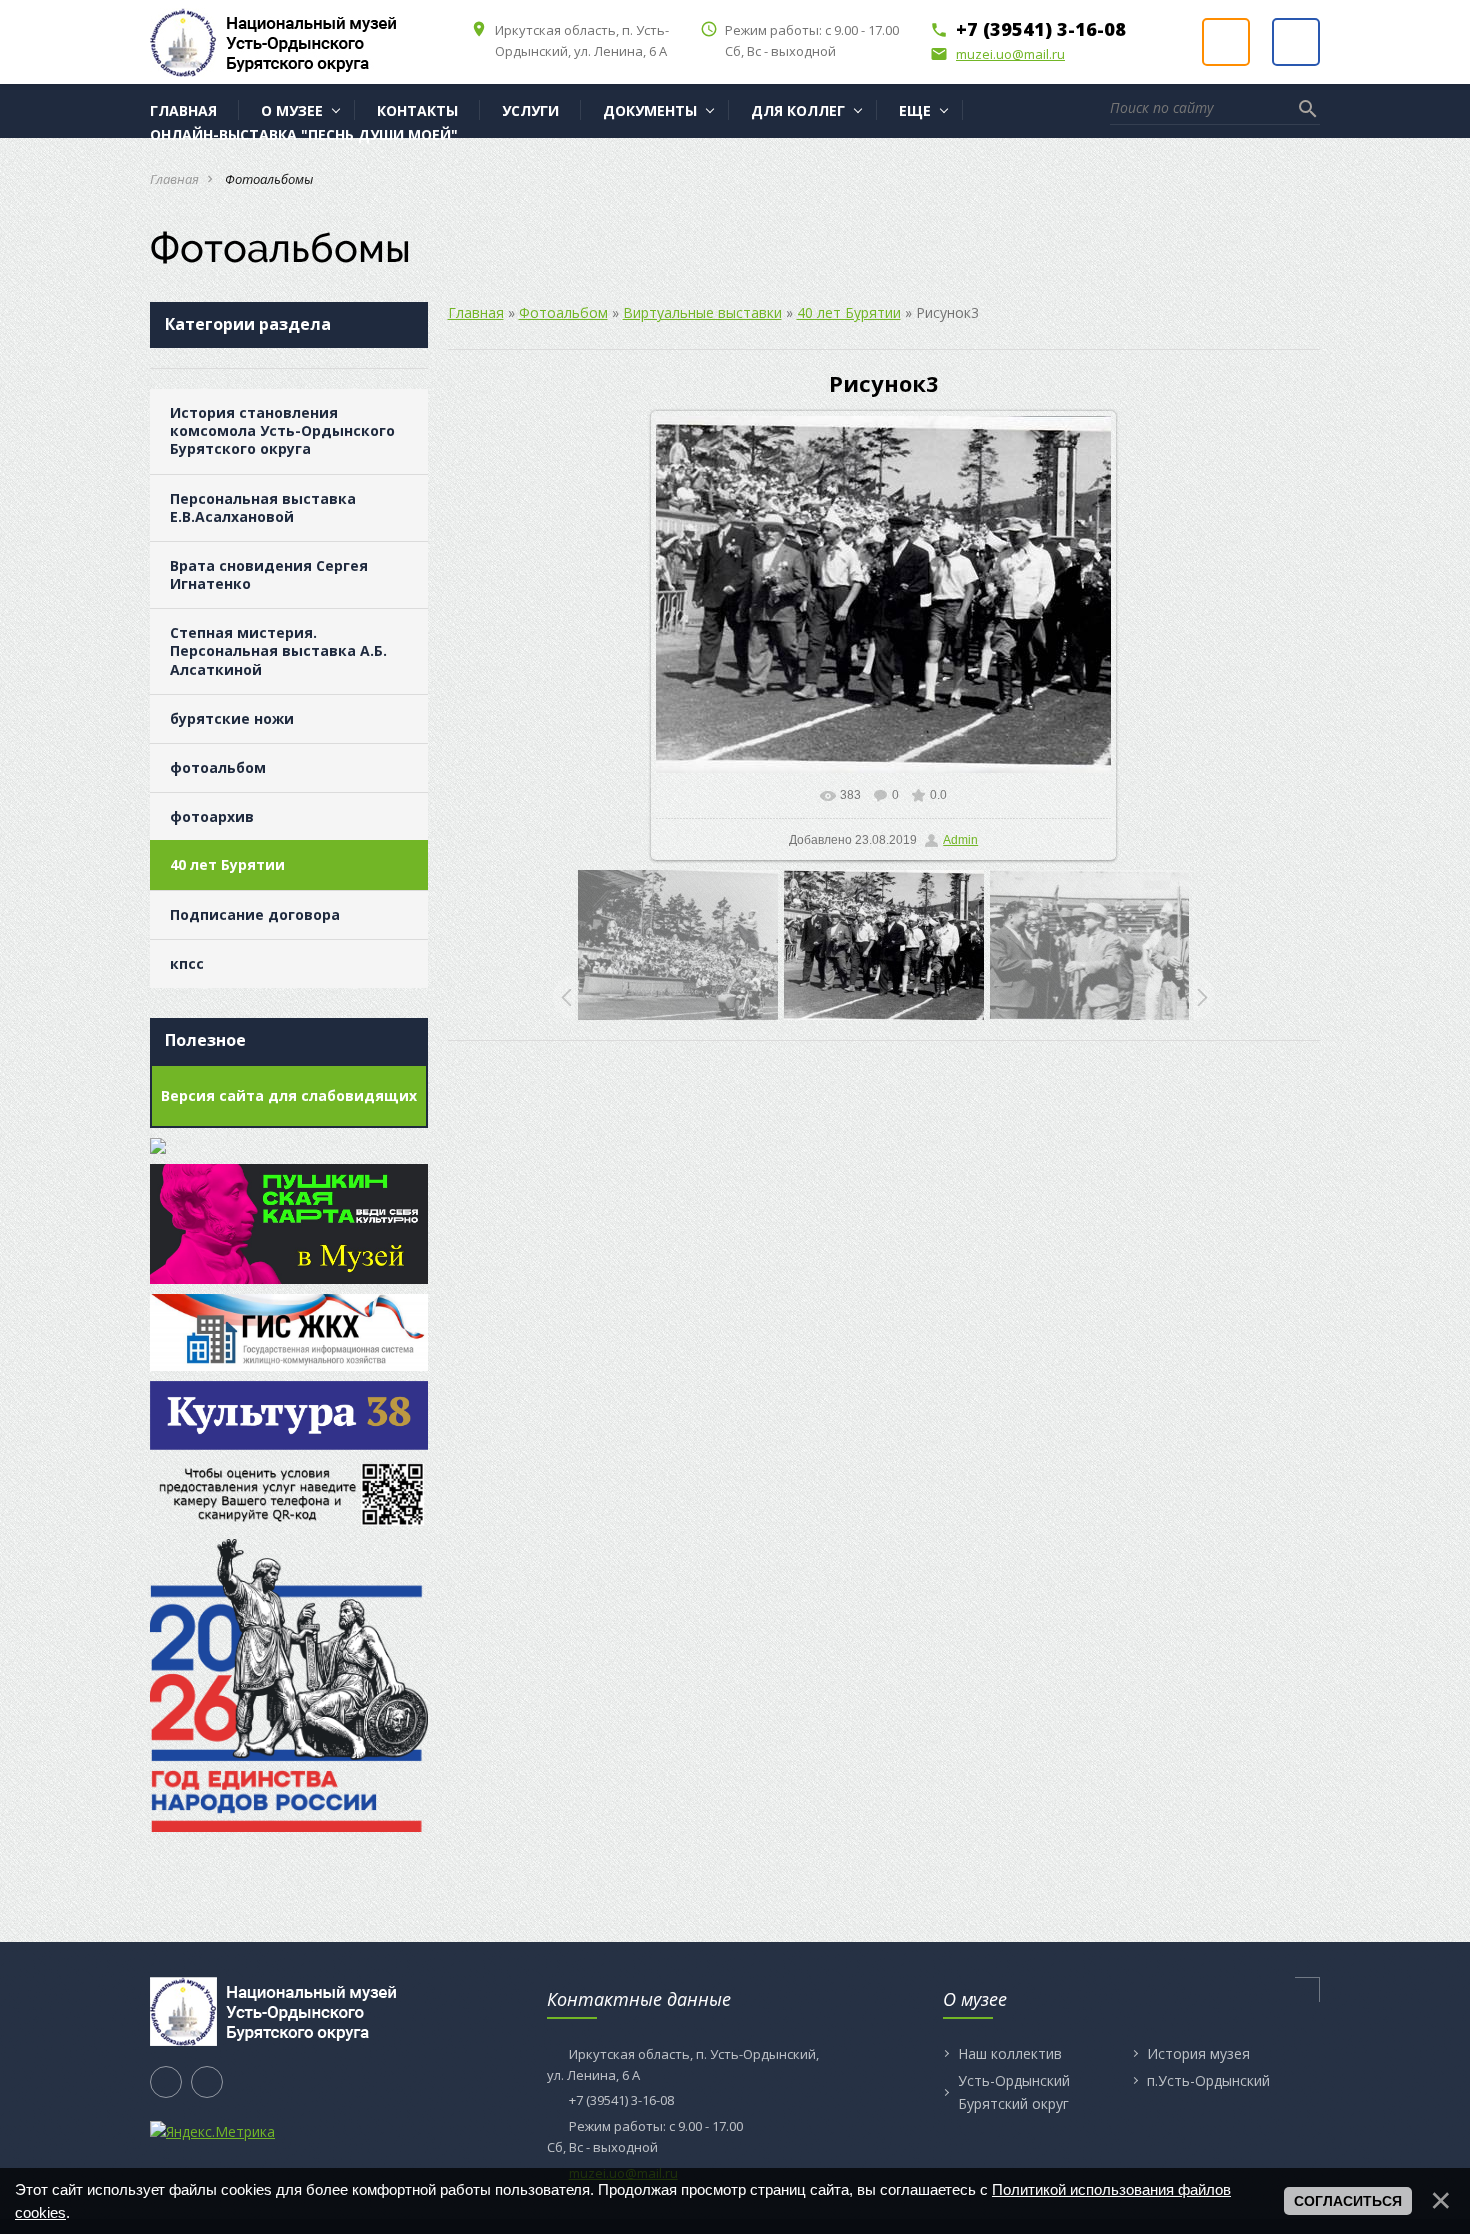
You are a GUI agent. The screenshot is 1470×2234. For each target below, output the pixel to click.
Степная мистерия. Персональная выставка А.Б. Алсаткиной (278, 650)
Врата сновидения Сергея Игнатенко (269, 574)
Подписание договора (255, 914)
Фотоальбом (563, 312)
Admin (960, 840)
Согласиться (1348, 2201)
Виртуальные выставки (702, 312)
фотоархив (212, 816)
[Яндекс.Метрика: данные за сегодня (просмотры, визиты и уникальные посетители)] (212, 2132)
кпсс (187, 963)
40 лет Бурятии (227, 864)
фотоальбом (218, 767)
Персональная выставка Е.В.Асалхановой (263, 507)
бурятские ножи (232, 718)
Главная (174, 179)
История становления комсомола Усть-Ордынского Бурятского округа (282, 430)
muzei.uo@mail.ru (997, 54)
